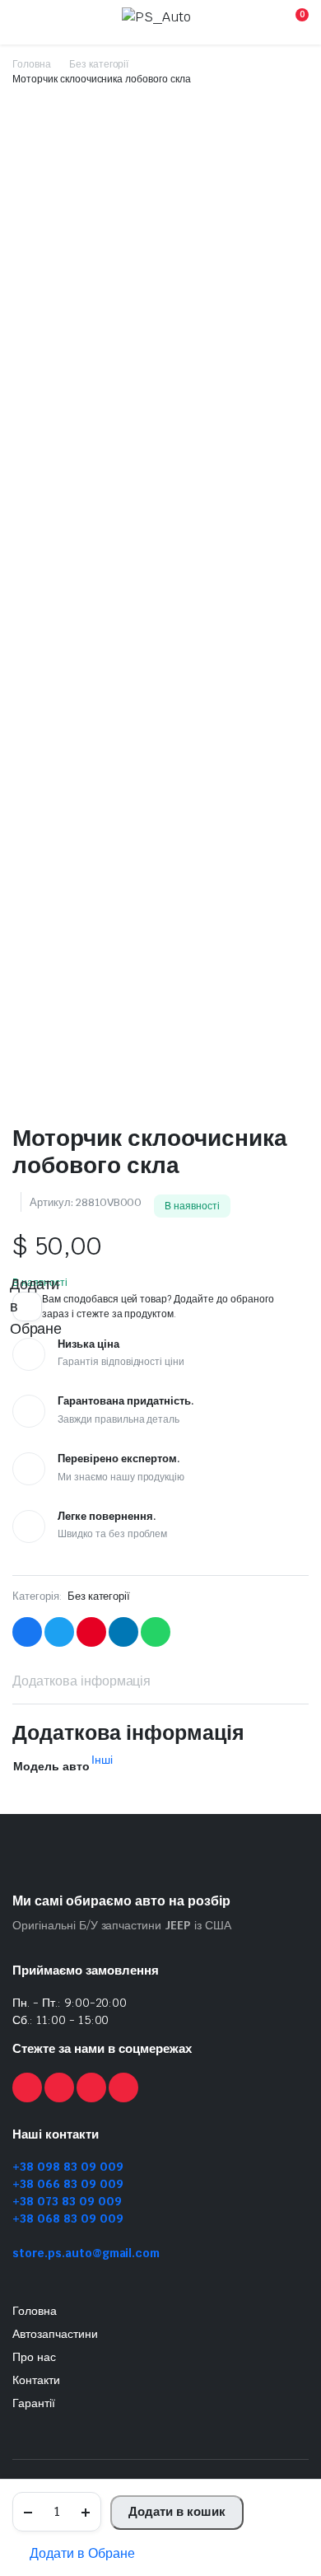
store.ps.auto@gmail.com (86, 2253)
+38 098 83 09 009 (68, 2167)
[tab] (81, 1681)
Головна (32, 64)
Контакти (36, 2380)
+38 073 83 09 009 (67, 2201)
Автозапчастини (55, 2334)
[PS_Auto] (159, 22)
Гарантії (34, 2403)
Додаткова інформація (81, 1681)
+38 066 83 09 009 (68, 2184)
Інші (102, 1760)
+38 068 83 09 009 (68, 2218)
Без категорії (99, 64)
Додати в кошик (177, 2511)
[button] (74, 2554)
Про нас (34, 2357)
